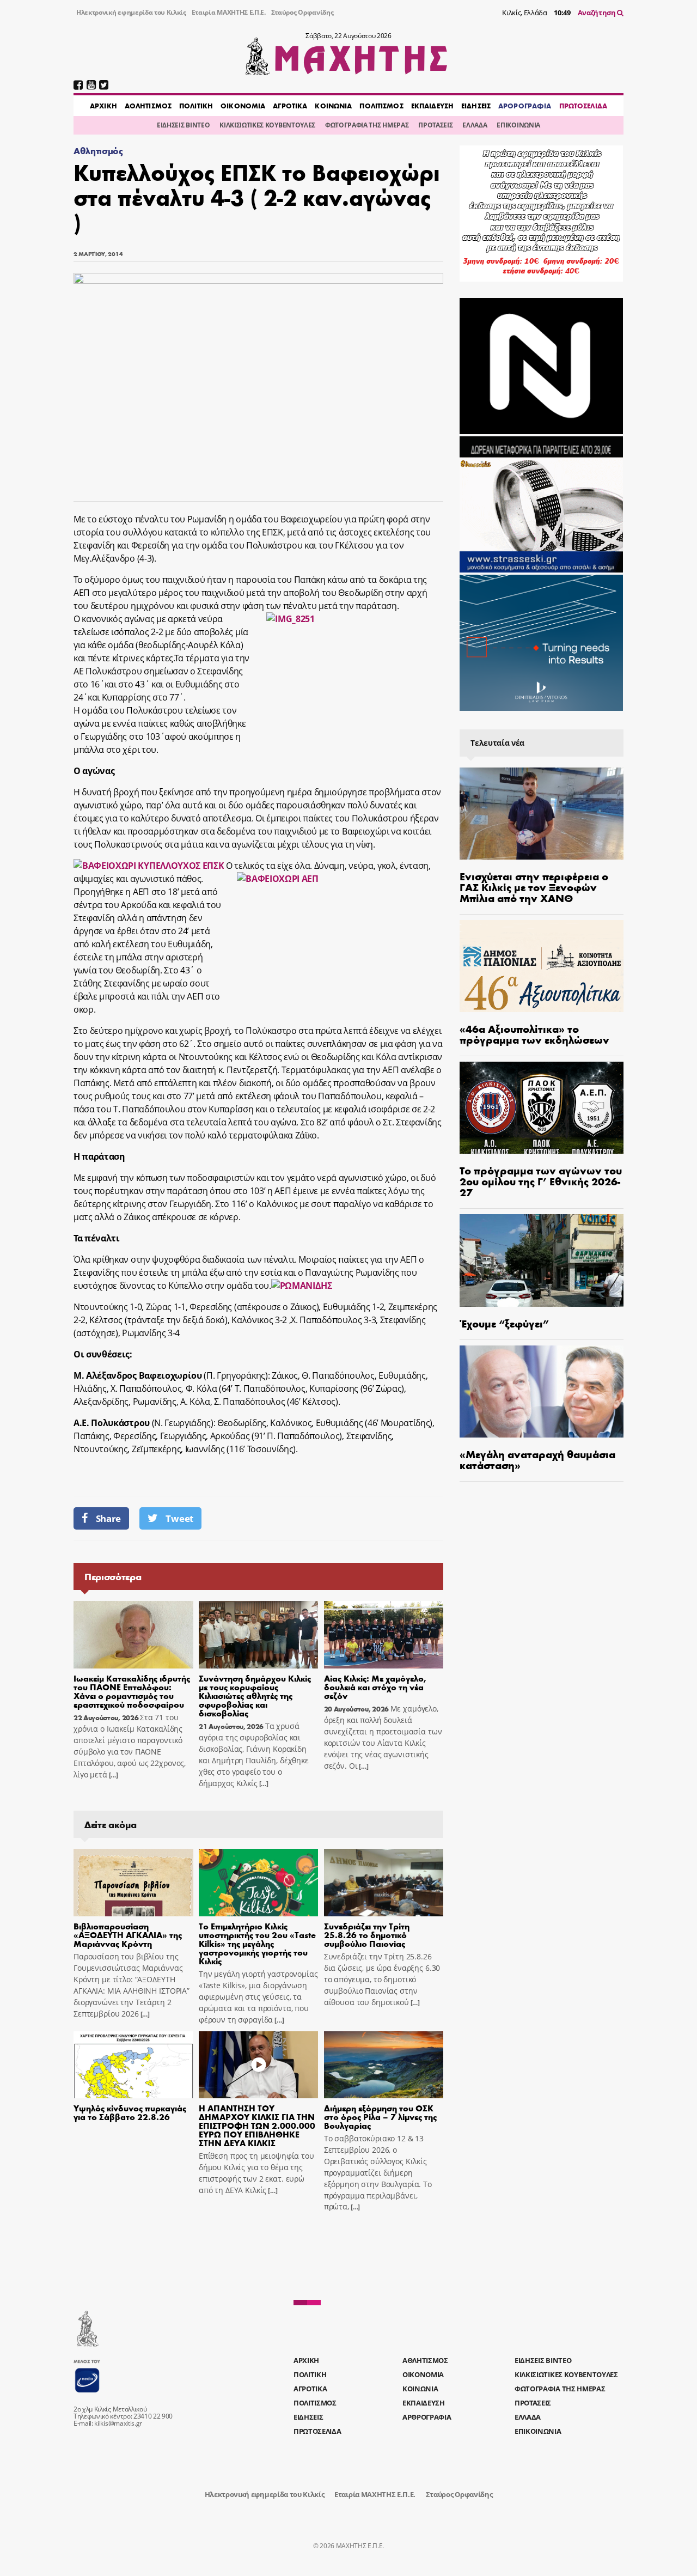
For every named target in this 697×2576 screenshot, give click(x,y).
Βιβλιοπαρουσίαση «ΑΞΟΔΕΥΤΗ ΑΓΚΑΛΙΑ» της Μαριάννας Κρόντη (128, 1935)
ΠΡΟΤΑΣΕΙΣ (435, 125)
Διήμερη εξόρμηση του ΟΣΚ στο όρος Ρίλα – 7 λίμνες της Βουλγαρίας (380, 2117)
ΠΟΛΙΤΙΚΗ (196, 106)
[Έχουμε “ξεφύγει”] (542, 1260)
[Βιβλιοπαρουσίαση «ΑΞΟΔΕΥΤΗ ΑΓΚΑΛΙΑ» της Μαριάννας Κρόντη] (133, 1883)
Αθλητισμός (98, 151)
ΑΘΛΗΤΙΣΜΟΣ (148, 106)
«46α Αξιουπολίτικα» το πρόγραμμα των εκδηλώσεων (534, 1034)
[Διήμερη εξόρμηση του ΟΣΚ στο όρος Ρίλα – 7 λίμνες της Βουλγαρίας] (384, 2065)
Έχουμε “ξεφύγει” (504, 1323)
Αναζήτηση (598, 13)
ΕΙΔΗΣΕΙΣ (476, 106)
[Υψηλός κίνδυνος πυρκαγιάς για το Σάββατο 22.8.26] (133, 2065)
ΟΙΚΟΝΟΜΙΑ (243, 106)
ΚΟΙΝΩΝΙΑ (333, 106)
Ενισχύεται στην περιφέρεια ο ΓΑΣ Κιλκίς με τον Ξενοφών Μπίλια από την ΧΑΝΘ (534, 887)
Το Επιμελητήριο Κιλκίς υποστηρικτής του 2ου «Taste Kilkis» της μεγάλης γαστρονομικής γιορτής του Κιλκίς (257, 1943)
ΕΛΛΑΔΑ (475, 125)
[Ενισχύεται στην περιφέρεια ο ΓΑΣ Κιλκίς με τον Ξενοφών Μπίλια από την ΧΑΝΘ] (542, 814)
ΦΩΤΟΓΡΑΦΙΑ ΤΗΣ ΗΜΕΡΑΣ (367, 125)
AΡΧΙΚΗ (103, 106)
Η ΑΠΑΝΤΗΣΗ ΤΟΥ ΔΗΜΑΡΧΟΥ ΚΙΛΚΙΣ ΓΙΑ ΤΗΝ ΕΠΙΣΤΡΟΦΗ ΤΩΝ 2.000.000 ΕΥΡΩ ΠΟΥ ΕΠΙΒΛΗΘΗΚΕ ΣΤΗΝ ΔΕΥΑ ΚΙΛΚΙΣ (257, 2125)
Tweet (179, 1518)
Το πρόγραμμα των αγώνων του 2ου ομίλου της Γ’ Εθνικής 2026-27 (541, 1181)
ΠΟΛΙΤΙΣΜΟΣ (381, 106)
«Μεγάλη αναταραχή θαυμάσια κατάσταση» (537, 1459)
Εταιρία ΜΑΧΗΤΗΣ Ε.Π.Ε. (229, 12)
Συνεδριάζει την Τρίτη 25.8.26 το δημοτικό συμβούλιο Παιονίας (367, 1935)
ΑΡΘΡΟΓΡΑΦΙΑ (525, 106)
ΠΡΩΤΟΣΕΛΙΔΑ (583, 106)
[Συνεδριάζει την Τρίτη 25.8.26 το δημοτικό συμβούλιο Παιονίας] (384, 1883)
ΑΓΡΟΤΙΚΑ (290, 106)
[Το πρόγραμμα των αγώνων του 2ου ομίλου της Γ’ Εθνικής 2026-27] (542, 1108)
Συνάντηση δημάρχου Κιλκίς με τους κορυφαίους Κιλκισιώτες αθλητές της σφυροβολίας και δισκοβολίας (255, 1695)
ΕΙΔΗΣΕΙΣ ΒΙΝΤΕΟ (183, 125)
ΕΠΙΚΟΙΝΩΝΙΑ (518, 125)
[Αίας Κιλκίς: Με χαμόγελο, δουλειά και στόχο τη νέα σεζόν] (384, 1635)
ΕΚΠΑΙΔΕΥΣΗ (432, 106)
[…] (113, 1775)
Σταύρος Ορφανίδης (302, 12)
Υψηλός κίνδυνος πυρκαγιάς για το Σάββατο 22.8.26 (130, 2112)
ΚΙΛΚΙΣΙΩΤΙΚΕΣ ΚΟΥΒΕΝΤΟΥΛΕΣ (267, 125)
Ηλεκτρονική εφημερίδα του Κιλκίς (131, 12)
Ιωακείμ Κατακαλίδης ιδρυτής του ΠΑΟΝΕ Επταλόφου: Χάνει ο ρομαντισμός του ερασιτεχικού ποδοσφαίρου (132, 1691)
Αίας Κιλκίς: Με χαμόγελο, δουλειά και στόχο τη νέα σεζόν (375, 1687)
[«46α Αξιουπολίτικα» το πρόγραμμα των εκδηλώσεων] (542, 966)
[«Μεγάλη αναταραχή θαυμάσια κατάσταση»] (542, 1391)
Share (108, 1518)
